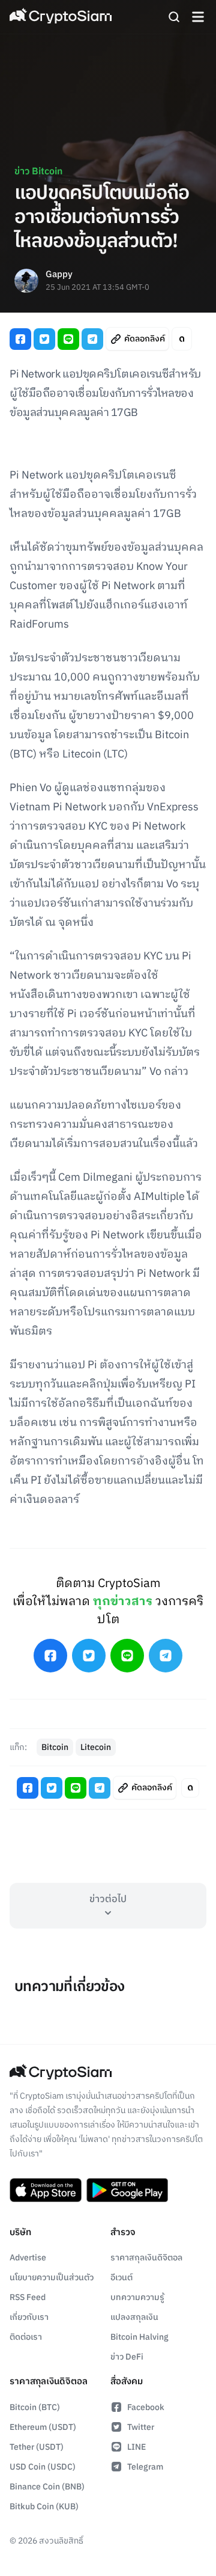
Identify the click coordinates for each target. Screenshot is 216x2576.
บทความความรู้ (137, 2297)
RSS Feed (28, 2297)
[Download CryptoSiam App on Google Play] (127, 2190)
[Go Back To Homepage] (61, 17)
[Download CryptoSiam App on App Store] (46, 2190)
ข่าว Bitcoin (38, 172)
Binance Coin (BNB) (47, 2487)
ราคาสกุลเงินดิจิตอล (146, 2258)
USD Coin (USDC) (43, 2467)
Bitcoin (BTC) (35, 2407)
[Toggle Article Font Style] (182, 339)
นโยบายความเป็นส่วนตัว (52, 2278)
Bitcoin (55, 1747)
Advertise (28, 2258)
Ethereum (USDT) (43, 2427)
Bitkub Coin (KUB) (44, 2507)
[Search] (174, 17)
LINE (136, 2447)
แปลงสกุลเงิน (134, 2317)
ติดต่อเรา (26, 2337)
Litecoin (96, 1747)
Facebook (146, 2407)
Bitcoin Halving (139, 2337)
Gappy (59, 275)
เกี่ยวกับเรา (29, 2317)
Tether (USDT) (37, 2447)
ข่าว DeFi (127, 2357)
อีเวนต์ (121, 2278)
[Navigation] (198, 17)
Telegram (145, 2467)
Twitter (141, 2427)
